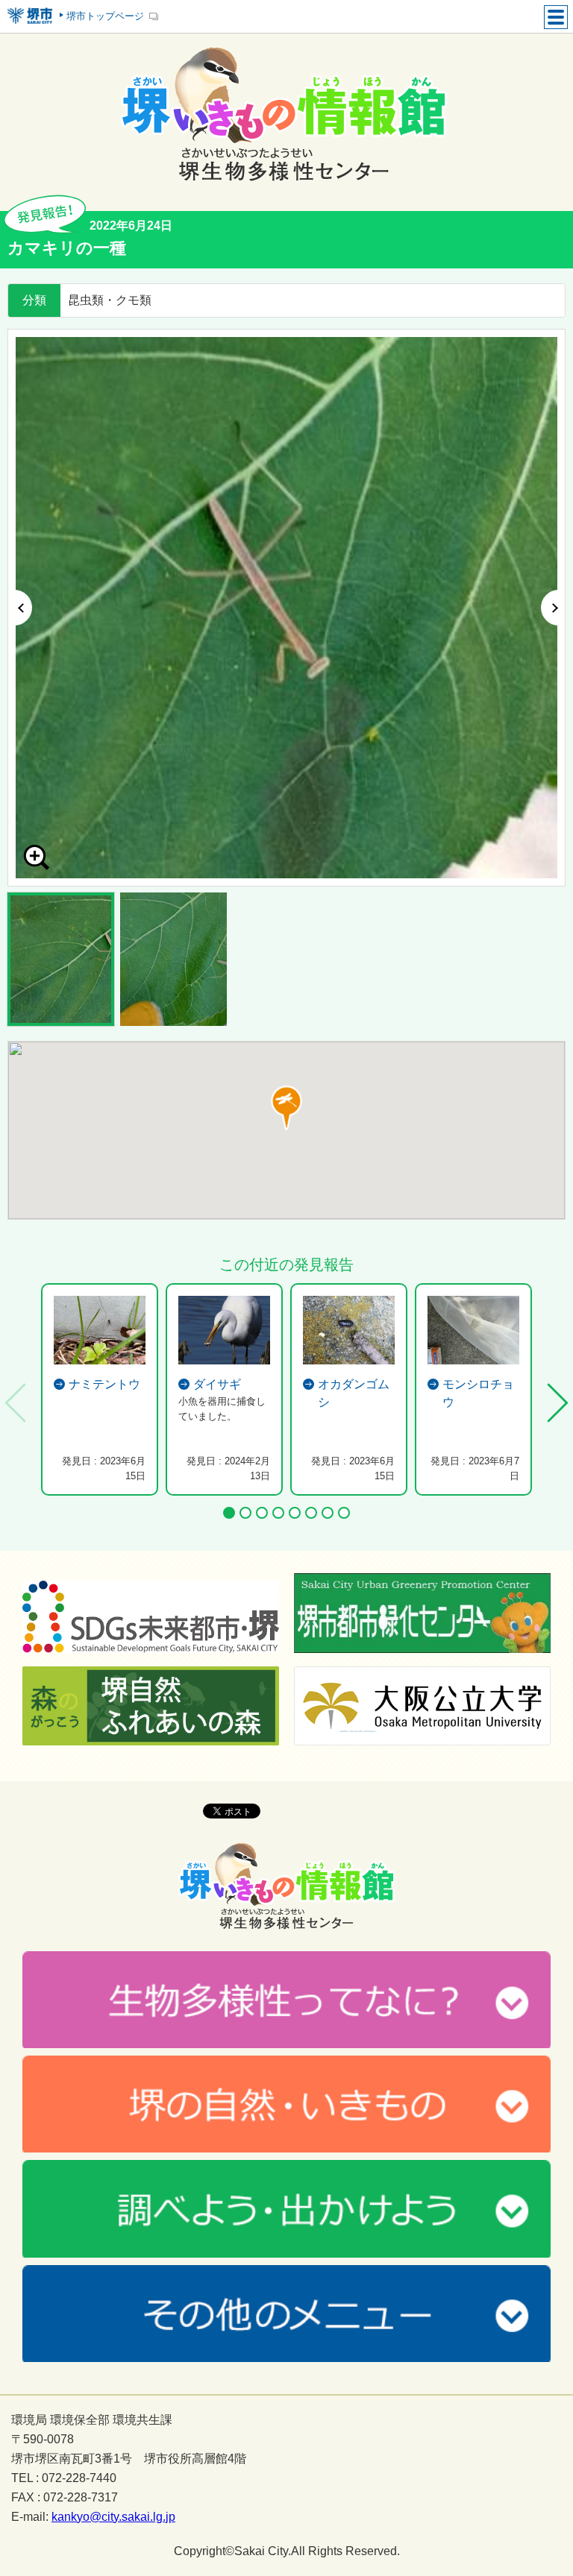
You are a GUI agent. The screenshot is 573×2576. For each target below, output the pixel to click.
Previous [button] (20, 608)
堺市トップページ (105, 16)
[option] (286, 608)
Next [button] (553, 608)
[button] (286, 1108)
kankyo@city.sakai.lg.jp (113, 2517)
